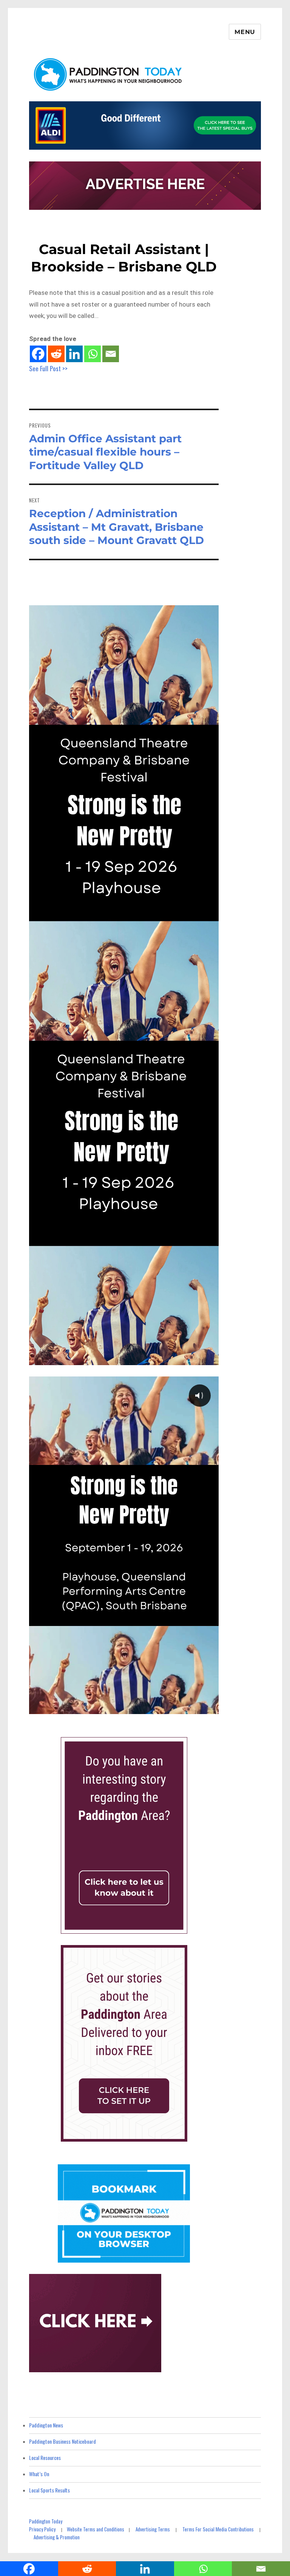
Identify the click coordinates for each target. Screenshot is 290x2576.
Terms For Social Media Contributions (218, 2529)
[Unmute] (180, 1707)
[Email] (111, 354)
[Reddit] (56, 354)
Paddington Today (46, 2521)
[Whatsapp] (93, 354)
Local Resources (45, 2457)
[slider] (116, 1707)
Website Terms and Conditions (96, 2529)
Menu (245, 32)
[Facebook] (38, 354)
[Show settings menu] (195, 1707)
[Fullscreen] (211, 1707)
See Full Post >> (48, 368)
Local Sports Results (49, 2490)
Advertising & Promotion (57, 2537)
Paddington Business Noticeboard (62, 2441)
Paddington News (46, 2425)
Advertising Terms (153, 2529)
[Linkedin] (74, 354)
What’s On (39, 2474)
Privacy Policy (42, 2529)
